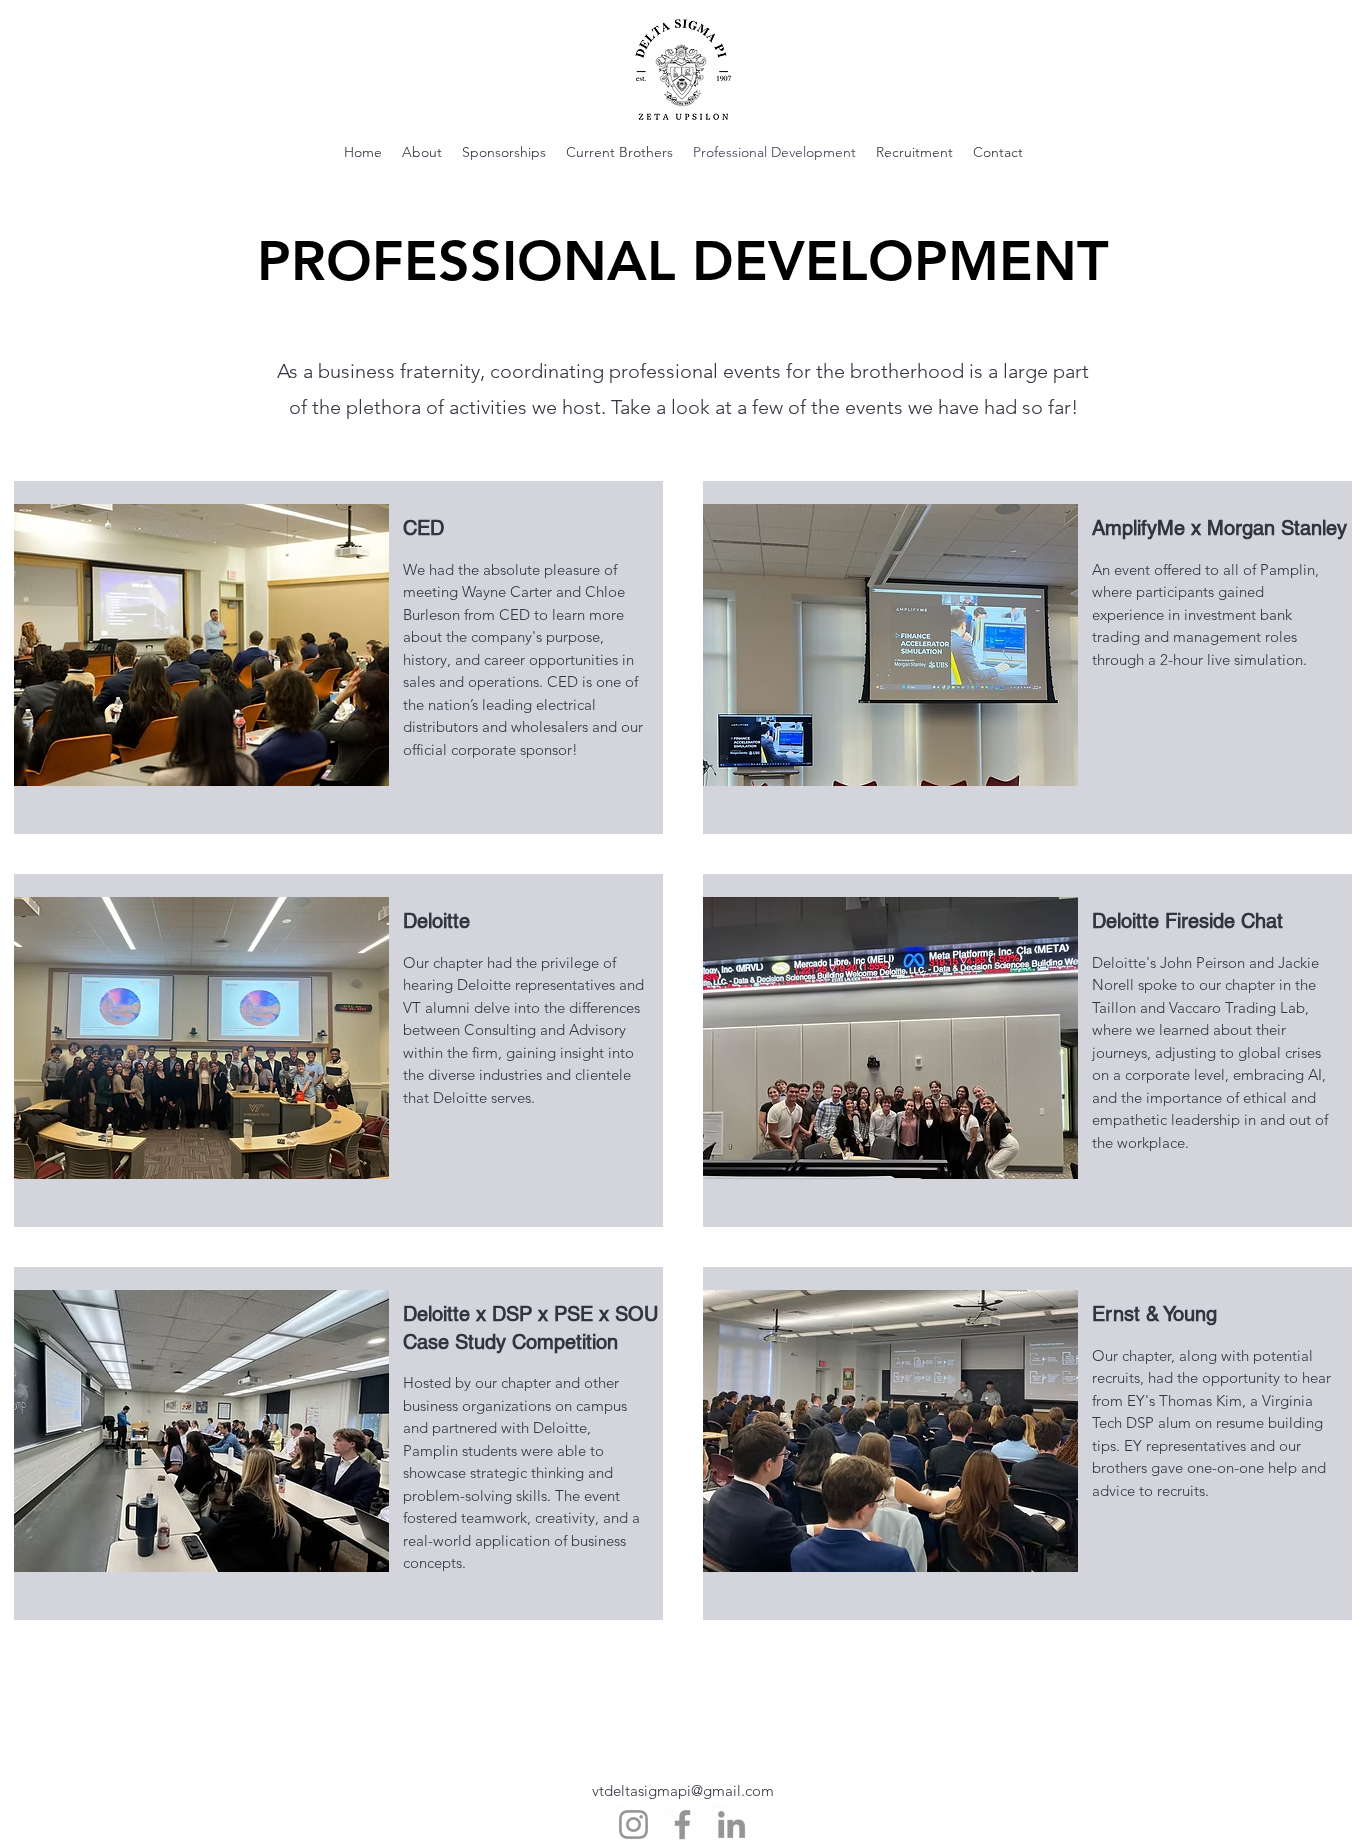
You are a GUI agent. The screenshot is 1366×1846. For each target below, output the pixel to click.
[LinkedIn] (731, 1824)
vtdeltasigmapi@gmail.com (683, 1790)
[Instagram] (633, 1824)
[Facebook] (682, 1824)
